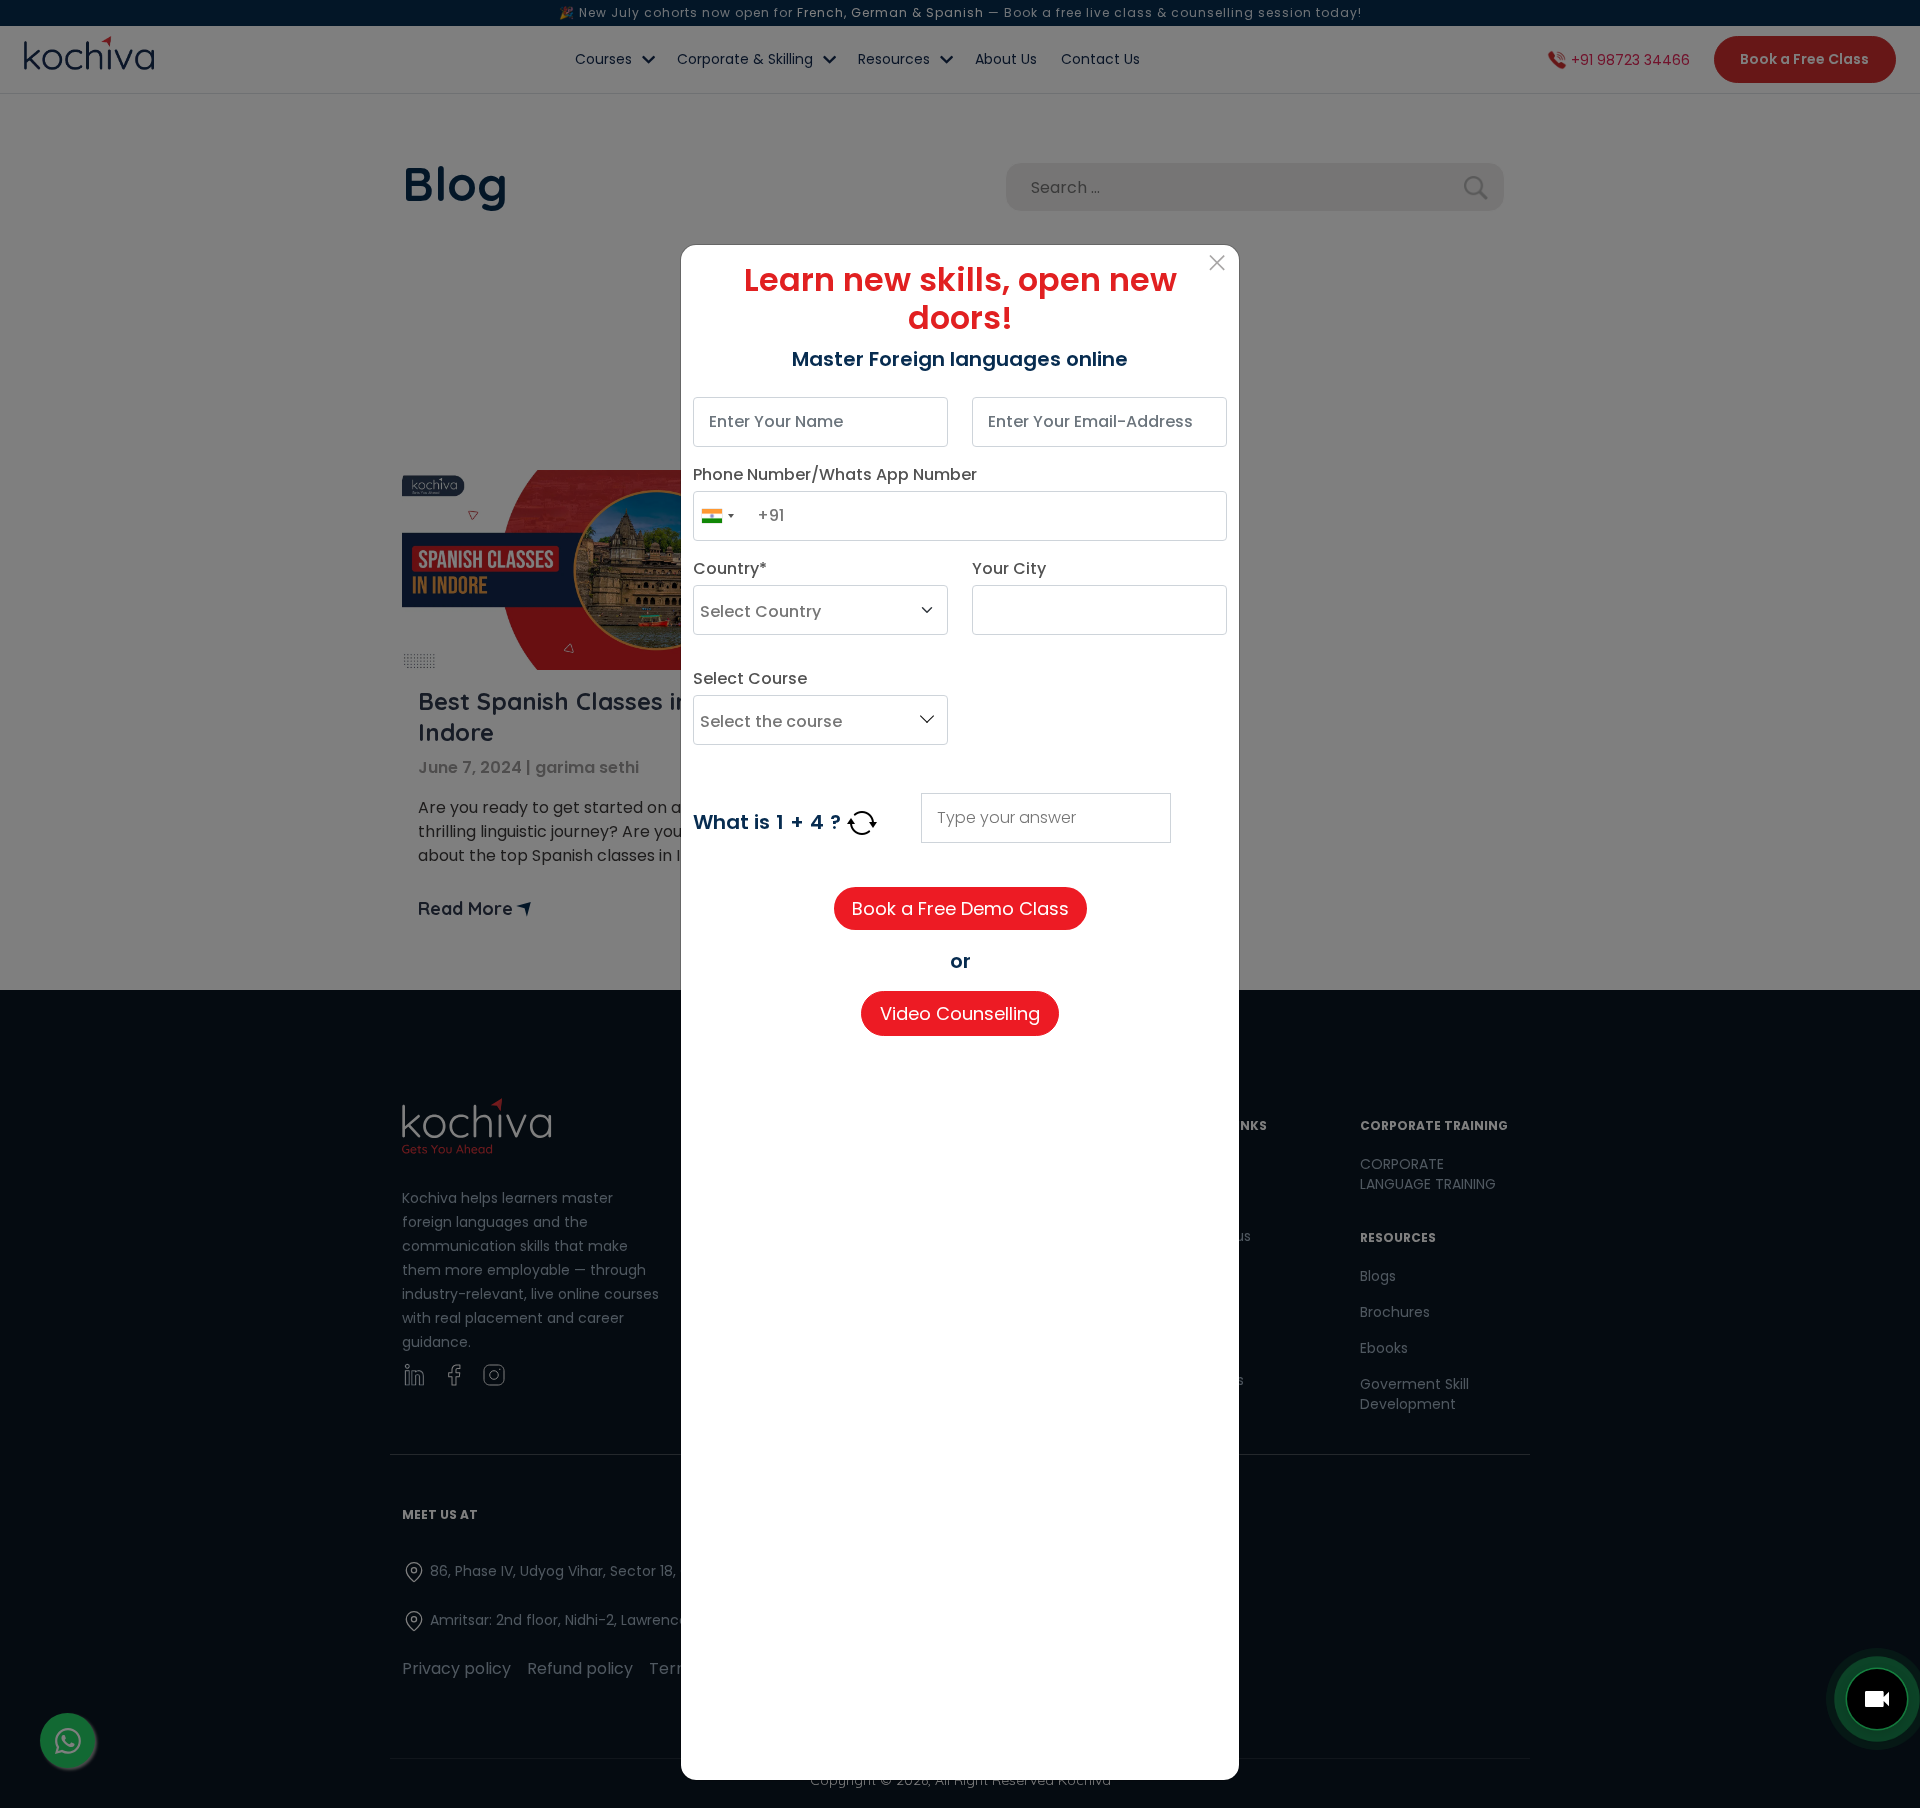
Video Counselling (960, 1013)
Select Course (750, 678)
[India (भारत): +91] (717, 516)
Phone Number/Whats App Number (835, 474)
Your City (1009, 568)
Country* (730, 568)
